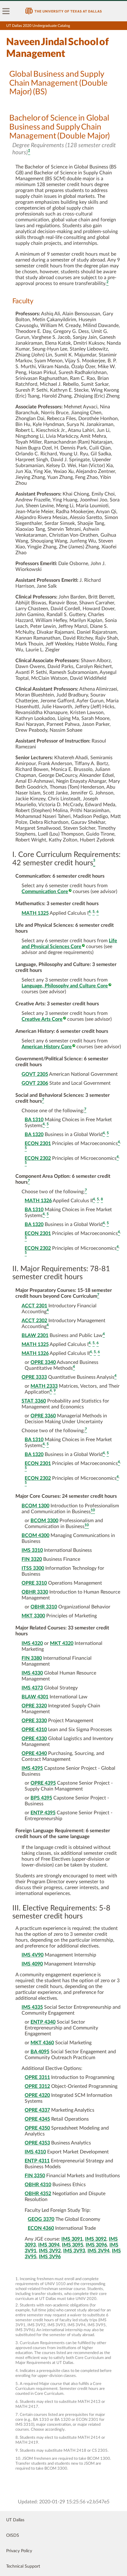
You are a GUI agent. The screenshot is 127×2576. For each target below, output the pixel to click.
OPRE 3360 (43, 1416)
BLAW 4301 (35, 1697)
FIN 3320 (32, 1559)
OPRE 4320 (37, 2095)
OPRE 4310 (34, 1730)
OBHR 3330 (35, 1592)
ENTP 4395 (43, 1813)
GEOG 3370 (41, 2219)
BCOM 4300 (35, 1535)
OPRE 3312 (37, 2086)
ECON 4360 (41, 2228)
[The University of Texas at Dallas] (63, 11)
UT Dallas (15, 2520)
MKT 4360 (42, 2043)
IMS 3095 (73, 2245)
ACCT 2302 (34, 1321)
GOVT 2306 (35, 1083)
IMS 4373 (32, 1688)
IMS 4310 (35, 2152)
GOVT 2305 (35, 1074)
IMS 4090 (32, 1964)
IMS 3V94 (98, 2251)
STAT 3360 (34, 1401)
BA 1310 (34, 1120)
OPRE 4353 (37, 2143)
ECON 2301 (38, 1143)
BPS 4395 (41, 1798)
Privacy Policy (19, 2551)
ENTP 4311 (37, 2161)
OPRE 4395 (43, 1783)
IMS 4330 (32, 1673)
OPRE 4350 (37, 2128)
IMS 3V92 (50, 2251)
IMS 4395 (32, 1768)
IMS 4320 (32, 1643)
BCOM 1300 (35, 1506)
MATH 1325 (35, 913)
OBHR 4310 (38, 2185)
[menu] (6, 11)
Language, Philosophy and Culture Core (65, 986)
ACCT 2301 (34, 1306)
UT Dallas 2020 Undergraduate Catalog (38, 26)
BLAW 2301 (35, 1335)
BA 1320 (34, 1135)
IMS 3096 (96, 2245)
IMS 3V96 (50, 2257)
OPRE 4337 (37, 2110)
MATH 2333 (44, 1386)
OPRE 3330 (34, 1721)
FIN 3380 (32, 1658)
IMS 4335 (32, 2007)
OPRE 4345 (37, 2119)
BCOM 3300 (44, 1521)
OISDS (13, 2536)
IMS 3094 (49, 2245)
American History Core (47, 1047)
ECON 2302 (38, 1158)
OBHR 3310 (44, 1607)
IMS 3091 (72, 2239)
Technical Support (23, 2566)
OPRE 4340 (34, 1753)
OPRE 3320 (34, 1706)
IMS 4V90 (33, 1955)
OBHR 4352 (38, 2194)
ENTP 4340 (43, 2022)
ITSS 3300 (33, 1568)
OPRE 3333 (34, 1377)
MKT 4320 (62, 1643)
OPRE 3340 (43, 1362)
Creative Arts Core (42, 1019)
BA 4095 (40, 2052)
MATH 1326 (38, 1201)
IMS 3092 (96, 2239)
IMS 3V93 (74, 2251)
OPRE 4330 (34, 1739)
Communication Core (45, 892)
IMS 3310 (32, 1550)
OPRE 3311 (37, 2077)
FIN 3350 (35, 2176)
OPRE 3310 (34, 1583)
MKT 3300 (33, 1616)
